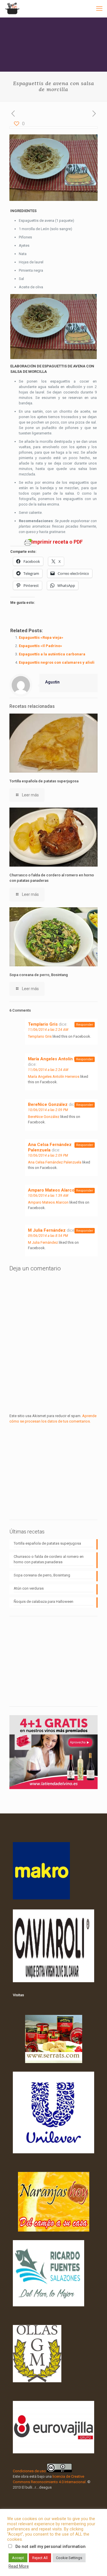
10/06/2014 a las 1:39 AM (48, 1196)
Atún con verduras (29, 1588)
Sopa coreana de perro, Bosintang (39, 975)
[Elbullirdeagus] (12, 9)
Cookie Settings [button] (69, 2558)
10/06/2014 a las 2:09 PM (48, 1110)
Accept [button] (18, 2558)
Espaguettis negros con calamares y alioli (57, 662)
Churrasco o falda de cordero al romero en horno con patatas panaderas (49, 1559)
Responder (85, 1025)
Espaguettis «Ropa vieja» (41, 637)
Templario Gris (43, 1024)
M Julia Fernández (47, 1230)
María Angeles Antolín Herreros (60, 1059)
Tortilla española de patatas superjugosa (44, 781)
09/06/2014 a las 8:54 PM (48, 1236)
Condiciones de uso (29, 2471)
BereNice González (48, 1104)
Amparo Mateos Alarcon (53, 1190)
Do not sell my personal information (51, 2546)
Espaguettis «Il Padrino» (41, 646)
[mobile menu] (99, 9)
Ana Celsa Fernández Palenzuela (50, 1147)
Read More (19, 2566)
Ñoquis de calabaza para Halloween (44, 1602)
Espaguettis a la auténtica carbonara (52, 654)
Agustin (52, 682)
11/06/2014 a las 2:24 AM (48, 1030)
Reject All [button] (40, 2558)
